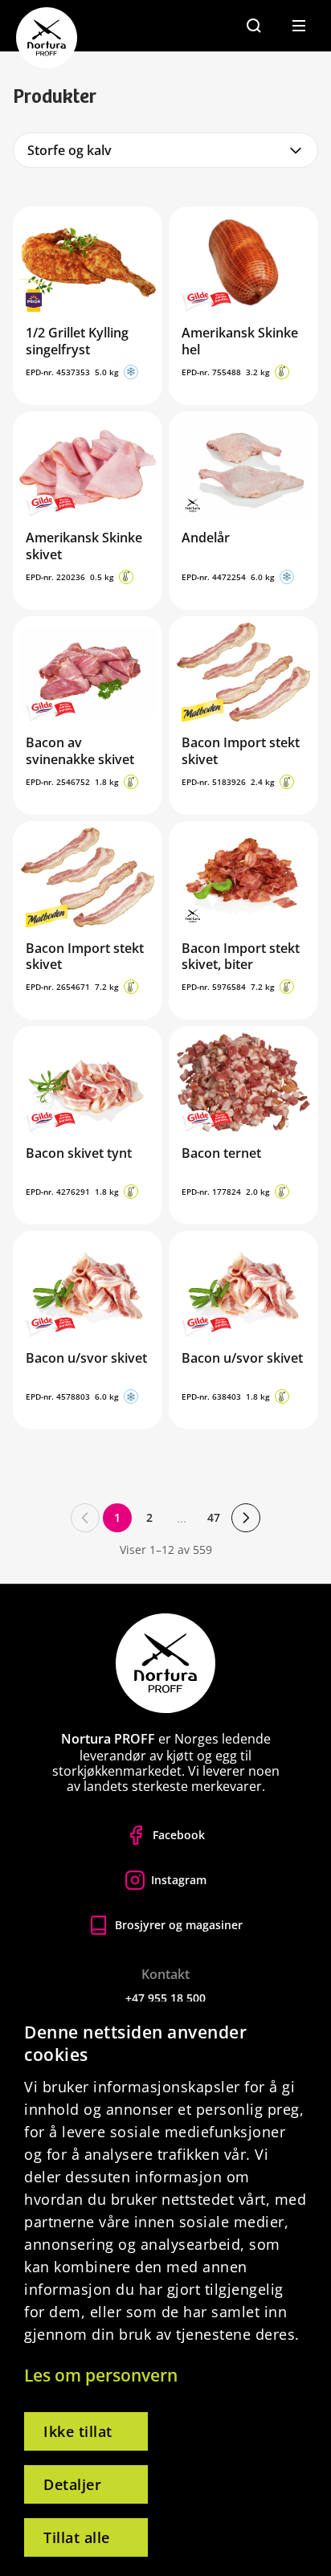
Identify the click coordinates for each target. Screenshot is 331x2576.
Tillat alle (77, 2537)
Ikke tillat (78, 2431)
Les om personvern (101, 2375)
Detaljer (72, 2484)
